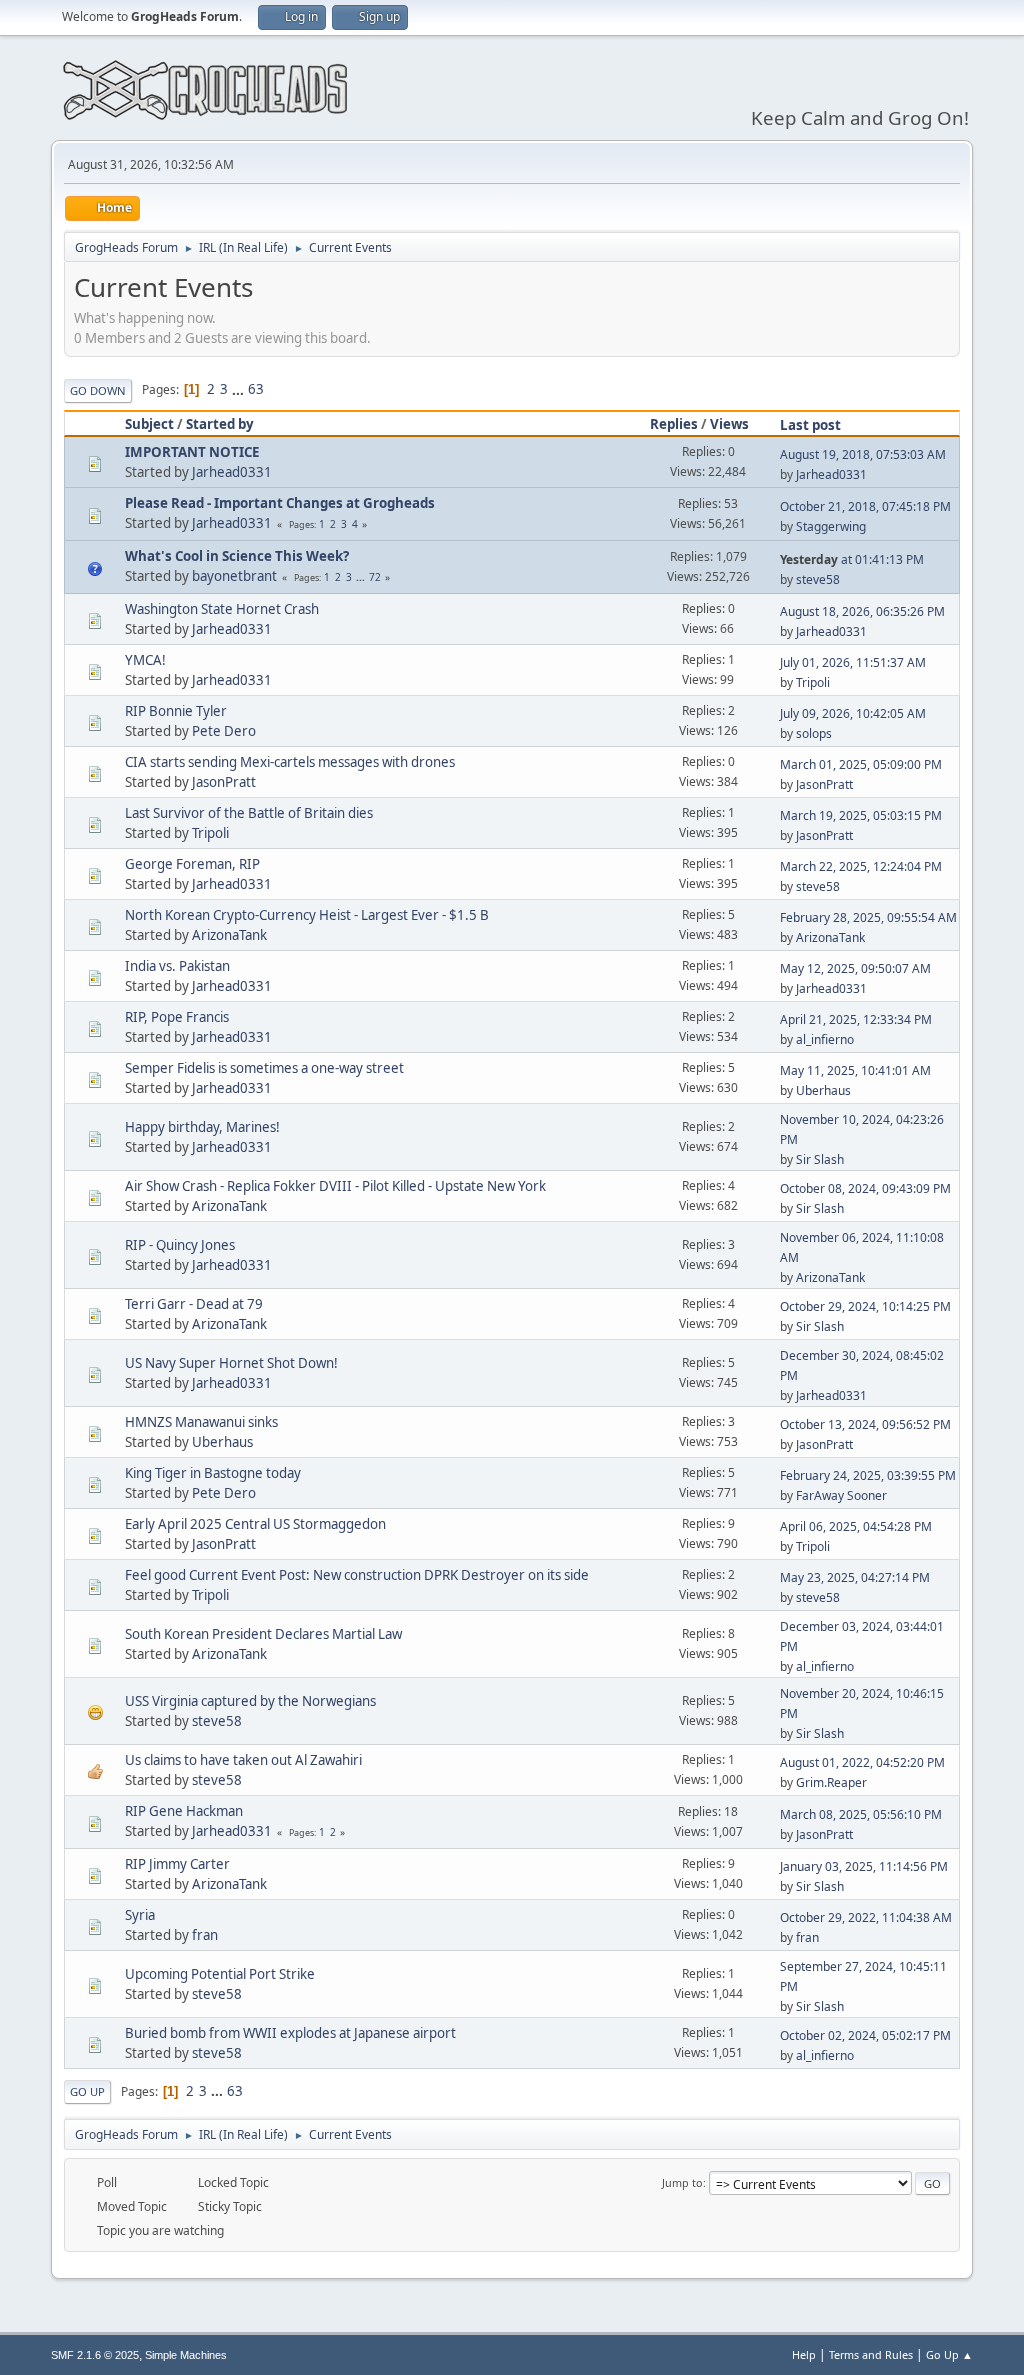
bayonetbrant (234, 576)
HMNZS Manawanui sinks (201, 1422)
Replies (674, 424)
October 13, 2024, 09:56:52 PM (865, 1424)
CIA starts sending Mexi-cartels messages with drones (290, 762)
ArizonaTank (229, 935)
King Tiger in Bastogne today (213, 1473)
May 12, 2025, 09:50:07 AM (855, 968)
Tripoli (813, 682)
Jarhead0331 (232, 472)
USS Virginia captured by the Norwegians (250, 1701)
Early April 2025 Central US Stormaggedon (255, 1524)
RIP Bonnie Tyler (176, 711)
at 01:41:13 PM (852, 559)
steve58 (818, 579)
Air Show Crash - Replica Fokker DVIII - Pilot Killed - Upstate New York (335, 1186)
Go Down (98, 390)
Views (729, 424)
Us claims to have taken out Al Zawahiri (243, 1760)
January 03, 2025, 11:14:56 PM (864, 1866)
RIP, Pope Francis (177, 1017)
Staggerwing (831, 526)
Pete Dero (224, 731)
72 (375, 577)
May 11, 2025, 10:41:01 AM (855, 1070)
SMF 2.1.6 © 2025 (95, 2355)
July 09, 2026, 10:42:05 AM (853, 713)
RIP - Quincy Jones (180, 1245)
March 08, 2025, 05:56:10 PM (861, 1814)
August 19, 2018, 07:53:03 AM (863, 454)
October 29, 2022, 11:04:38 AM (866, 1917)
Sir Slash (820, 1159)
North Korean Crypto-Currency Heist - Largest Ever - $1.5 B (307, 915)
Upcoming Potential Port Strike (220, 1974)
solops (814, 733)
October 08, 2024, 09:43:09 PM (865, 1188)
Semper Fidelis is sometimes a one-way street (264, 1068)
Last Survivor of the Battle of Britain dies (249, 813)
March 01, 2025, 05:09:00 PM (861, 764)
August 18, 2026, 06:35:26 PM (862, 611)
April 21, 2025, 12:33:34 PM (856, 1019)
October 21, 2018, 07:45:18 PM (865, 506)
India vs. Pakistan (177, 966)
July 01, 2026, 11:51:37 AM (853, 662)
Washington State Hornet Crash (222, 609)
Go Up (87, 2091)
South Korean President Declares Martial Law (263, 1634)
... (239, 389)
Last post (810, 425)
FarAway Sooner (841, 1495)
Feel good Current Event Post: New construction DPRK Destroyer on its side (357, 1575)
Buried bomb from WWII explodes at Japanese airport (290, 2033)
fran (205, 1935)
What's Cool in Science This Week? (237, 556)
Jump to (682, 2182)
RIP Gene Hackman (184, 1811)
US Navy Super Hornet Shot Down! (231, 1363)
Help (804, 2354)
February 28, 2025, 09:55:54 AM (868, 917)
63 (256, 389)
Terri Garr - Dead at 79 (194, 1304)
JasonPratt (224, 782)
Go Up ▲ (949, 2354)
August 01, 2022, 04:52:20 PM (862, 1762)
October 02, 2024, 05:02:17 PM (865, 2035)
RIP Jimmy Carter (177, 1864)
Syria (140, 1915)
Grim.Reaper (831, 1782)
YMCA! (145, 660)
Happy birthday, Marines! (202, 1127)
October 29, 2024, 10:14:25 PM (865, 1306)
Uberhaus (823, 1090)
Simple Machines (186, 2355)
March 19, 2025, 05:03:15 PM (861, 815)
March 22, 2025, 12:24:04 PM (861, 866)
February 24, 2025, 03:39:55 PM (868, 1475)
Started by (220, 424)
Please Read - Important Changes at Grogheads (280, 503)
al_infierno (825, 1039)
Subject (149, 424)
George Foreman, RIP (192, 864)
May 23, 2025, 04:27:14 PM (855, 1577)
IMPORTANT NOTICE (192, 452)
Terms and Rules (871, 2354)
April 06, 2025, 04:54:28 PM (856, 1526)
